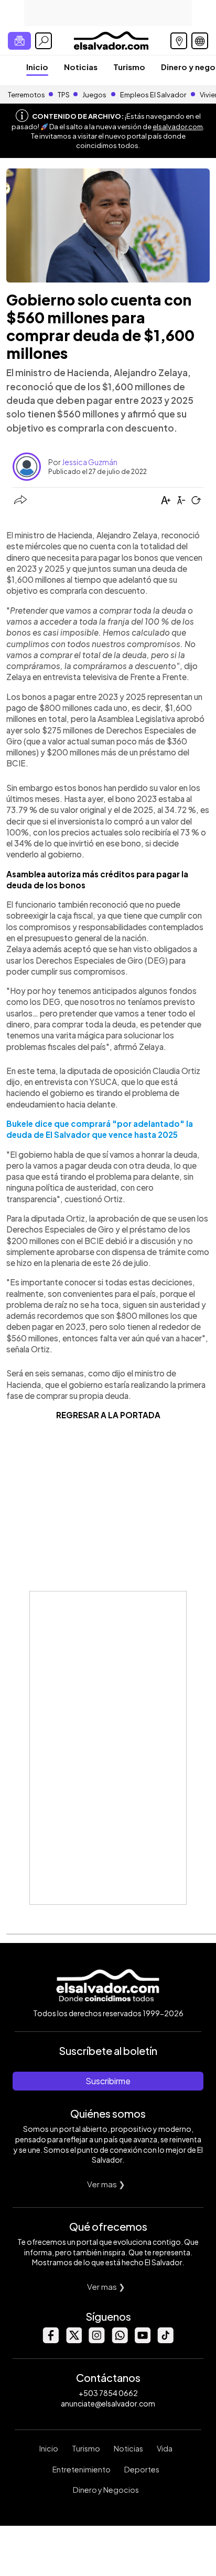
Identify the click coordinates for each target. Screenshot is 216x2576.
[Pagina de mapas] (179, 41)
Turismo (129, 67)
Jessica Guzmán (90, 462)
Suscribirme (108, 2081)
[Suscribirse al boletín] (19, 41)
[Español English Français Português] (200, 41)
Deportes (142, 2469)
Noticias (81, 67)
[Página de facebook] (50, 2340)
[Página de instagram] (96, 2340)
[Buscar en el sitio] (44, 41)
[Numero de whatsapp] (120, 2340)
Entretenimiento (82, 2469)
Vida (165, 2448)
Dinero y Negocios (106, 2490)
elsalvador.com (178, 127)
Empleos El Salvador (153, 95)
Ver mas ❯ (106, 2184)
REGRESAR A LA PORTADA (108, 1415)
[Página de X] (73, 2340)
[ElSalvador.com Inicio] (111, 39)
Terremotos (26, 95)
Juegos (94, 95)
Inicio (37, 67)
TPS (64, 95)
